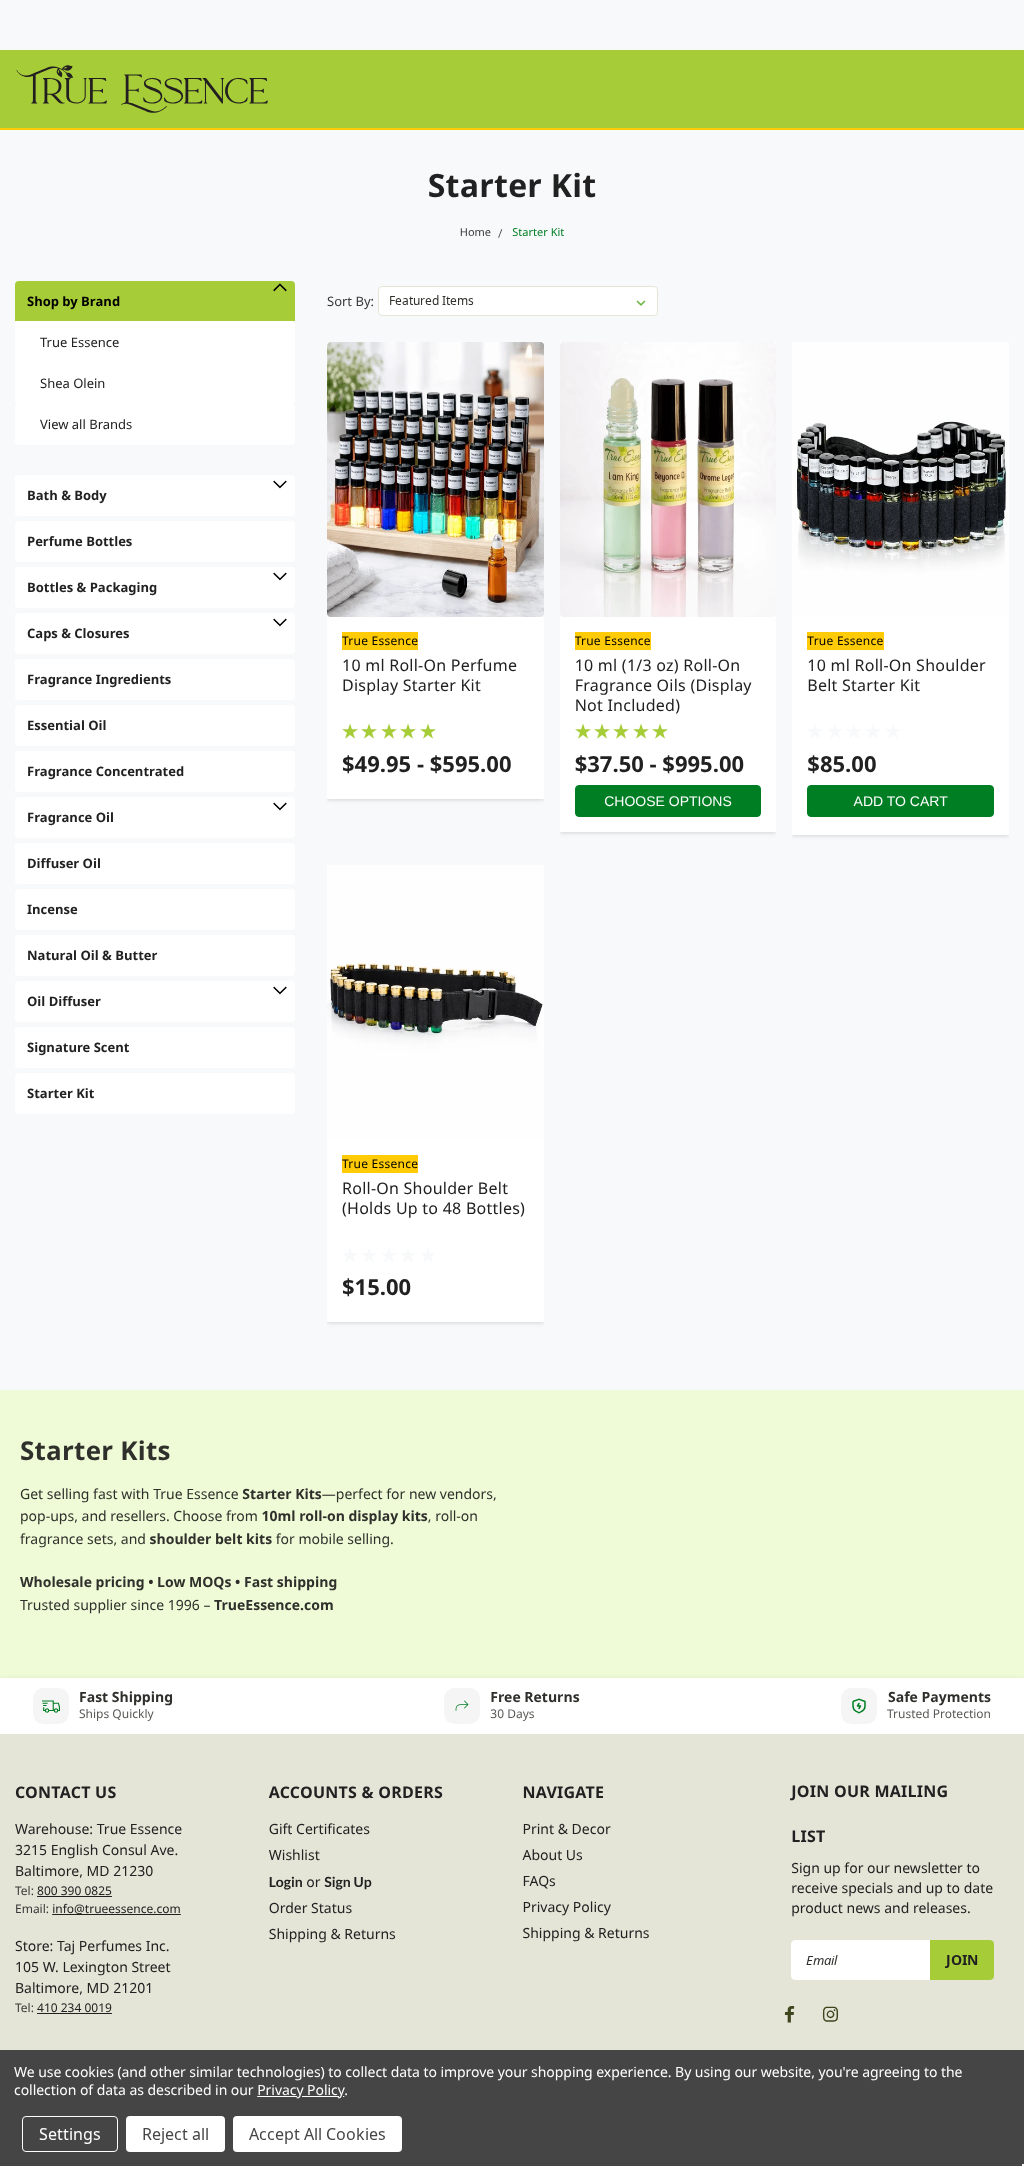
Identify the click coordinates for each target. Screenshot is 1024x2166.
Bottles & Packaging (92, 587)
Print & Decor (567, 1829)
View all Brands (86, 424)
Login (286, 1881)
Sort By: (350, 301)
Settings (70, 2134)
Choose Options (668, 801)
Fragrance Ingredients (99, 679)
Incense (52, 909)
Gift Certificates (319, 1829)
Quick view (435, 480)
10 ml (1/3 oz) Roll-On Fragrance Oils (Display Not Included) (663, 685)
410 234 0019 (74, 2007)
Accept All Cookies (317, 2134)
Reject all (175, 2134)
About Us (553, 1855)
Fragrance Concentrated (105, 771)
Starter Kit (538, 232)
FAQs (539, 1881)
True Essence (79, 342)
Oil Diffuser (64, 1001)
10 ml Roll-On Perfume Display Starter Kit (429, 675)
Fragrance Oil (70, 817)
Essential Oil (67, 725)
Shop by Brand (73, 301)
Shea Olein (72, 383)
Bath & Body (67, 495)
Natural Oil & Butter (92, 955)
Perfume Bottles (79, 541)
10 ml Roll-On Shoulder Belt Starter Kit (896, 675)
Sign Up (347, 1881)
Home (475, 232)
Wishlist (294, 1855)
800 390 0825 (74, 1890)
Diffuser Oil (64, 863)
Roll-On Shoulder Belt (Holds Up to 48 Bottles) (433, 1198)
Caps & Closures (78, 633)
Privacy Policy (567, 1907)
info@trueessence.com (116, 1908)
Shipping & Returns (332, 1934)
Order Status (310, 1908)
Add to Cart (901, 801)
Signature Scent (78, 1047)
